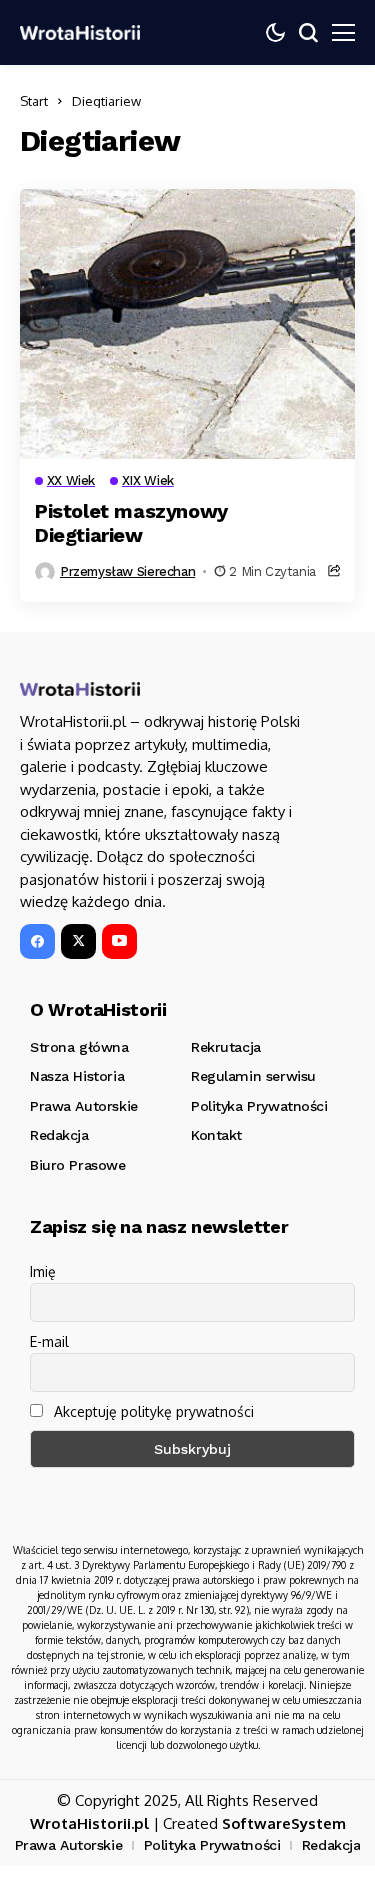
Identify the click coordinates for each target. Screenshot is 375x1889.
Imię (43, 1271)
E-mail (49, 1341)
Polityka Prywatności (212, 1845)
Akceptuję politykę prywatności (152, 1411)
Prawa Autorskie (69, 1845)
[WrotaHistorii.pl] (80, 32)
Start (34, 101)
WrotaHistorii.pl (89, 1823)
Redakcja (331, 1845)
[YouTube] (119, 941)
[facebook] (37, 941)
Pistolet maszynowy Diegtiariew (131, 523)
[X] (78, 941)
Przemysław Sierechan (127, 571)
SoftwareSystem (284, 1823)
